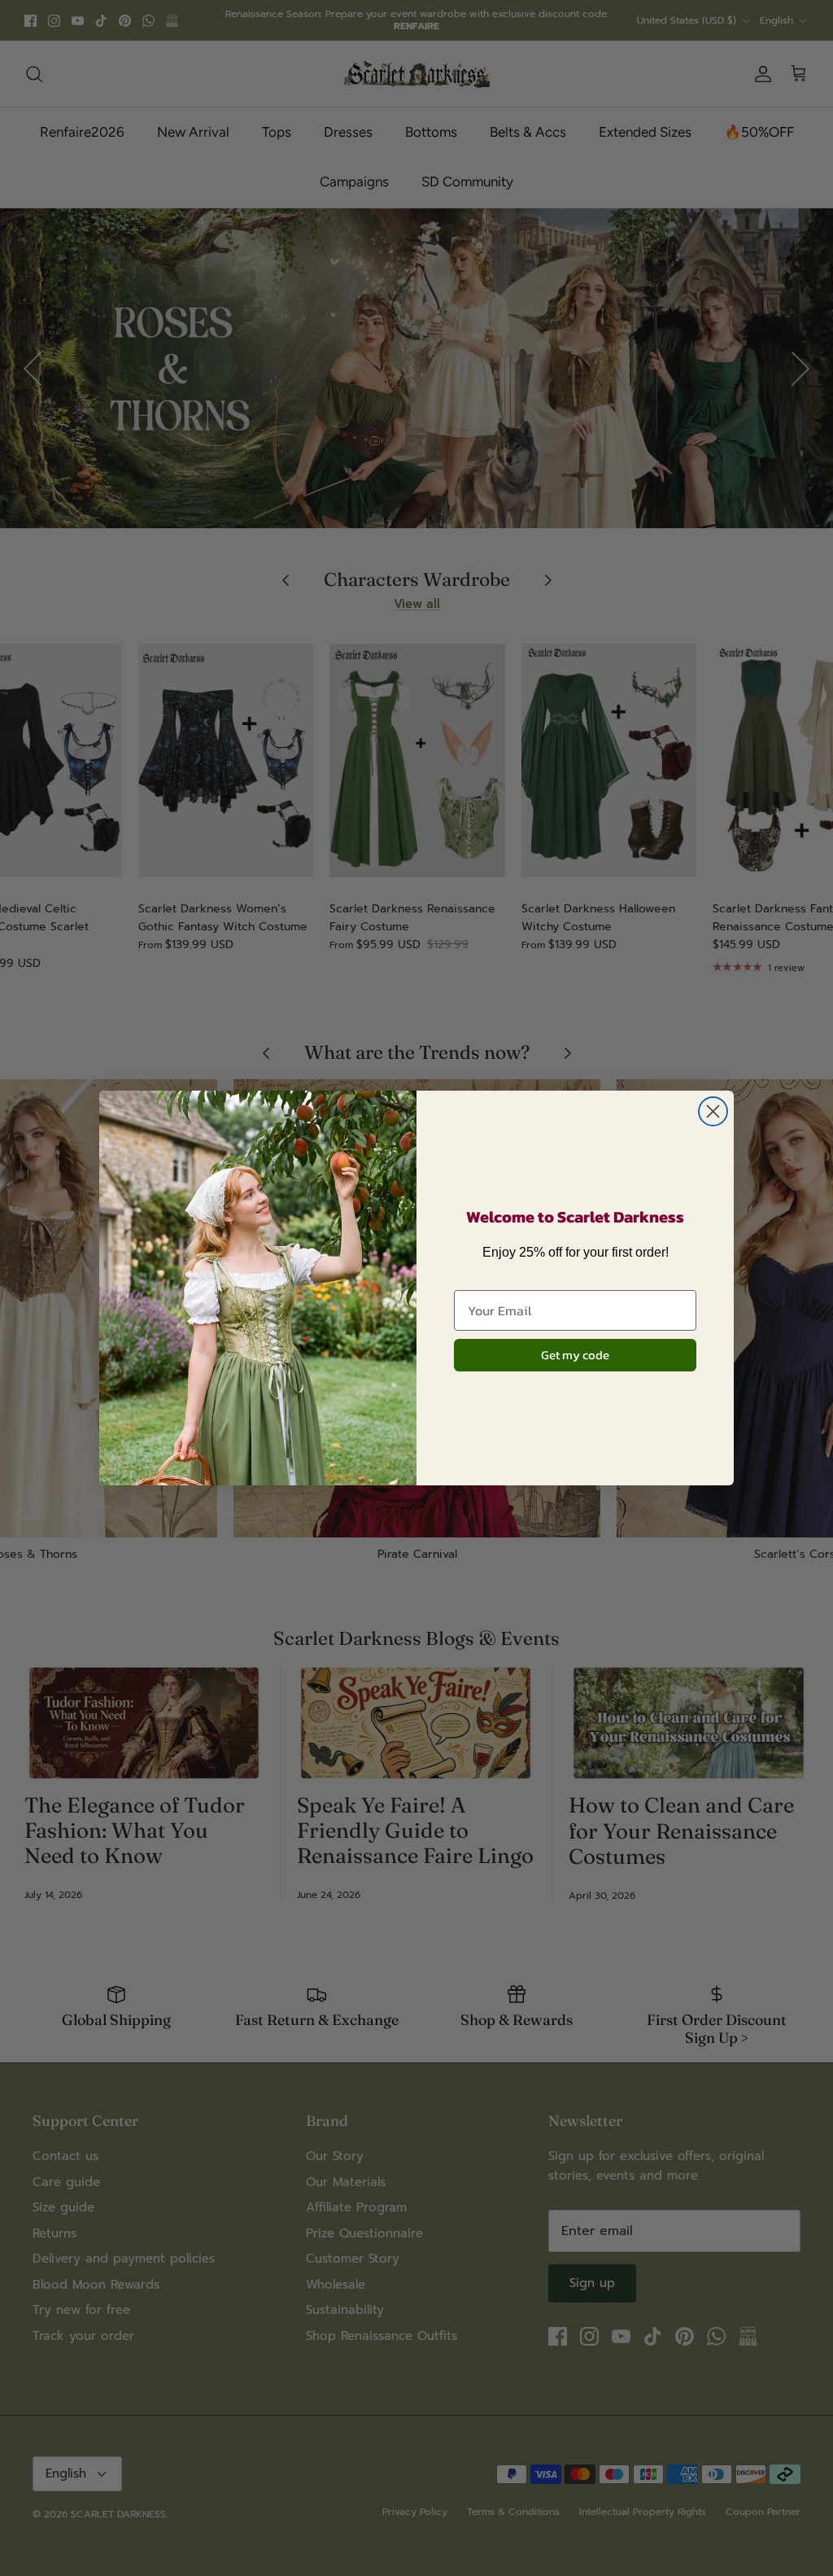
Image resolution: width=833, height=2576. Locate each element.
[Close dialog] (713, 1111)
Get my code (575, 1355)
